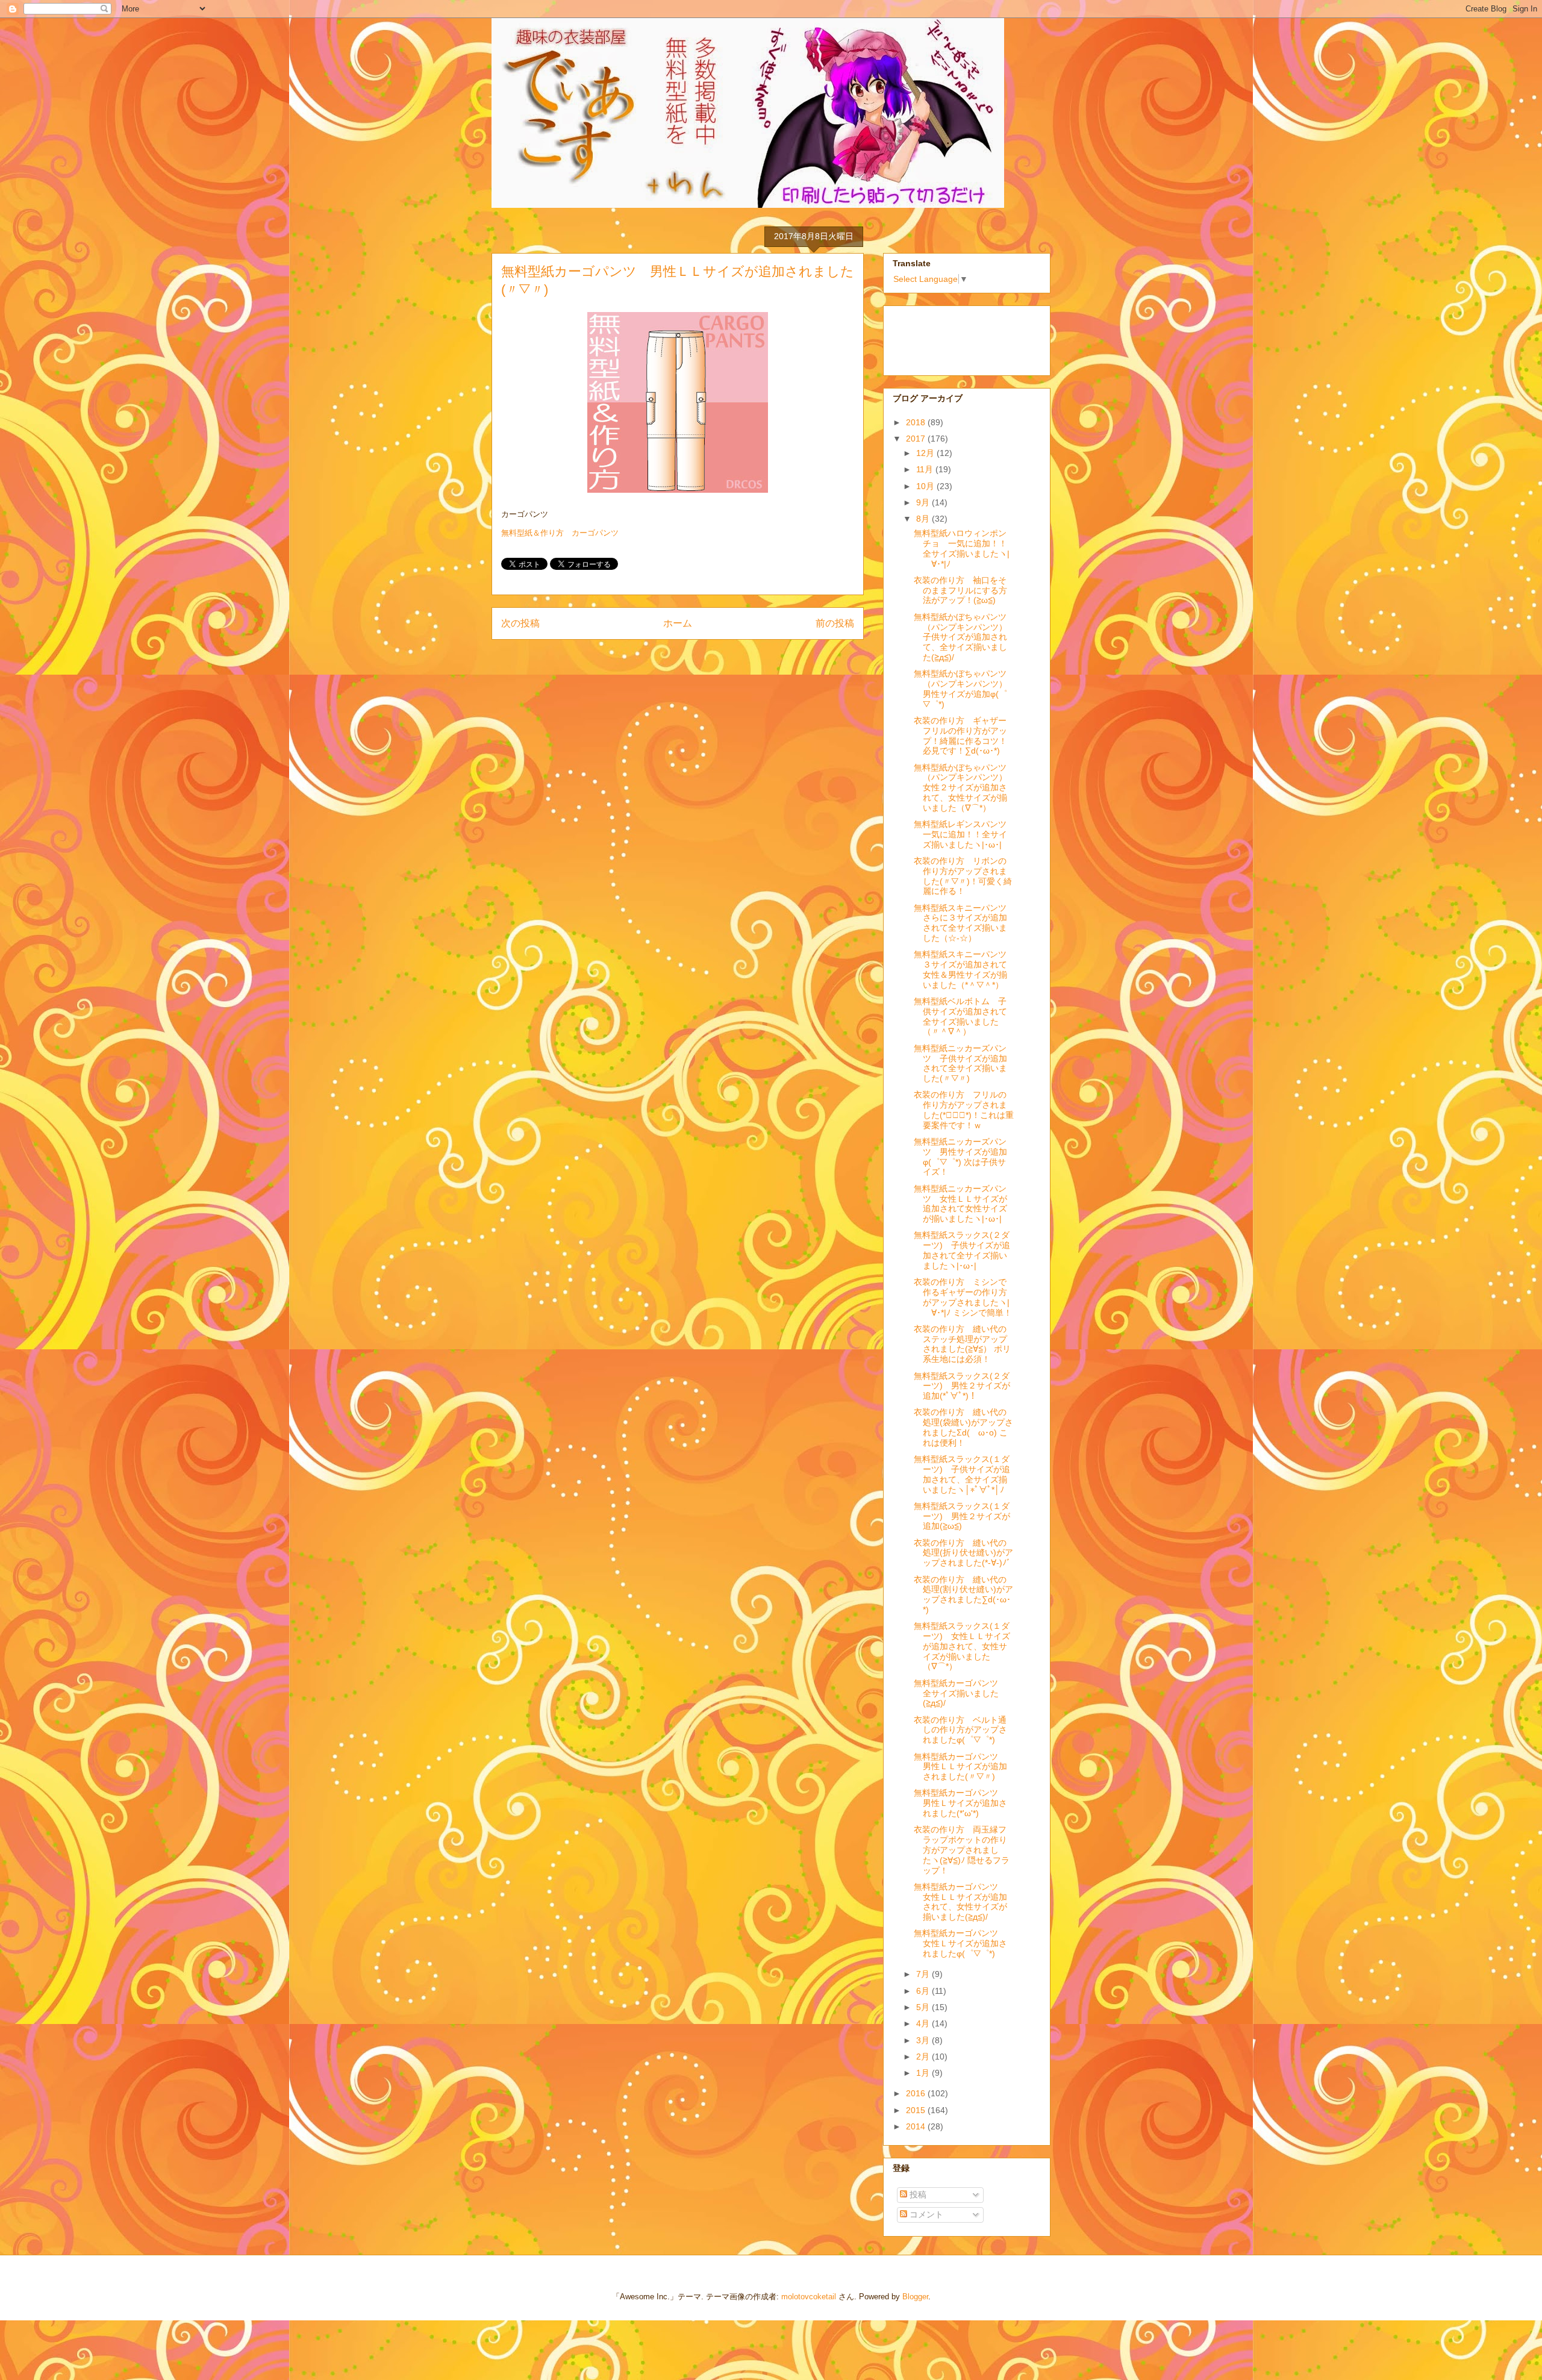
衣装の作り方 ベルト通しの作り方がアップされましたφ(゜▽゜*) (960, 1730)
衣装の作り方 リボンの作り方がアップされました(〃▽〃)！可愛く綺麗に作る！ (963, 876)
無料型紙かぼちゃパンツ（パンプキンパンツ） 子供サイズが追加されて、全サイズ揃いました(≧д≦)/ (965, 637)
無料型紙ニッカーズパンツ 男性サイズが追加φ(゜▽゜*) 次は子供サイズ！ (960, 1157)
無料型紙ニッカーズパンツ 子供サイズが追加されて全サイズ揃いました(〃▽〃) (960, 1063)
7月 (924, 1974)
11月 (926, 469)
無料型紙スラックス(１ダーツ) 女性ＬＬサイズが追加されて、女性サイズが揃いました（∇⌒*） (962, 1646)
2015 (917, 2110)
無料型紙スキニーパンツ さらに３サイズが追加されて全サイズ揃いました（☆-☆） (964, 923)
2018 (917, 422)
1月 (924, 2073)
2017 (917, 439)
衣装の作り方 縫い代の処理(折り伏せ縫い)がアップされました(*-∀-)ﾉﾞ (963, 1553)
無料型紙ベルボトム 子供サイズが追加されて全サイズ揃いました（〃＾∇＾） (960, 1016)
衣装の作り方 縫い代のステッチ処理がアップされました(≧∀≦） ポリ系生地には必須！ (962, 1344)
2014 (917, 2126)
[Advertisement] (953, 337)
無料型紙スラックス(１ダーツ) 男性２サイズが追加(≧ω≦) (962, 1516)
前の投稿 (835, 623)
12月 (926, 453)
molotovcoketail (809, 2297)
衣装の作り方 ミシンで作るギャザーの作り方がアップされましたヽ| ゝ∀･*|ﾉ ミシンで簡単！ (963, 1297)
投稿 (917, 2194)
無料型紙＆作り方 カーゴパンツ (560, 533)
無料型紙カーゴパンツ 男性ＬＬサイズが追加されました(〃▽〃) (960, 1767)
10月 (926, 486)
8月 (924, 519)
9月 (924, 502)
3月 (924, 2040)
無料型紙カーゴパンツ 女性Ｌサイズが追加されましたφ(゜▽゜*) (960, 1943)
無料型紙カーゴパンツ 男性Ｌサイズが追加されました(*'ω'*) (960, 1803)
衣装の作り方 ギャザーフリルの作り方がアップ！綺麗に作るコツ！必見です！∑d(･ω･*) (960, 736)
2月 (924, 2057)
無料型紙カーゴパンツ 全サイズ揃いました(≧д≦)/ (960, 1693)
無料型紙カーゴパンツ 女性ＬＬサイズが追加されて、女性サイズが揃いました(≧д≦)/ (960, 1902)
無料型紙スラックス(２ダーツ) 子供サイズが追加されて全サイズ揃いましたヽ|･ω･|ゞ (962, 1250)
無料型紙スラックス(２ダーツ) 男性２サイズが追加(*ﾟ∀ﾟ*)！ (962, 1386)
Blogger (915, 2297)
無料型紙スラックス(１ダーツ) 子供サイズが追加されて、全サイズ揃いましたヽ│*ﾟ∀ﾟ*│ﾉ (962, 1474)
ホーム (678, 623)
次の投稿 (520, 623)
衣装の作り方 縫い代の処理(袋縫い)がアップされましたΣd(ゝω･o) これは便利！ (963, 1427)
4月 (924, 2023)
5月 (924, 2007)
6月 (924, 1991)
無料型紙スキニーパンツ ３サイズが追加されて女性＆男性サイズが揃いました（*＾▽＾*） (964, 969)
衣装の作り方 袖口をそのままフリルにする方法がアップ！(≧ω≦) (960, 590)
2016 (917, 2093)
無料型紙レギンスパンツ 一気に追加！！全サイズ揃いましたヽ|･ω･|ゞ (964, 834)
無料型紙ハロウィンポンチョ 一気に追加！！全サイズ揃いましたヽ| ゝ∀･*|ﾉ (962, 548)
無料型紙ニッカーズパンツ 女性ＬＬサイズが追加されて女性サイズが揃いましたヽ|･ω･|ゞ (962, 1204)
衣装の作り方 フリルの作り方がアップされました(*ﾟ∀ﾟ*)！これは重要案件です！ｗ (964, 1110)
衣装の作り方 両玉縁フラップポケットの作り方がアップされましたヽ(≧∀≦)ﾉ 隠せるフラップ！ (962, 1850)
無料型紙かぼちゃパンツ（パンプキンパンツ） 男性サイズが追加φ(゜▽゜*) (965, 689)
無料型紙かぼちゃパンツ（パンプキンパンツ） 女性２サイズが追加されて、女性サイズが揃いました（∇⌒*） (965, 788)
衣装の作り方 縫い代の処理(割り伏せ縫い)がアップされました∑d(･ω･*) (963, 1594)
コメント (925, 2214)
